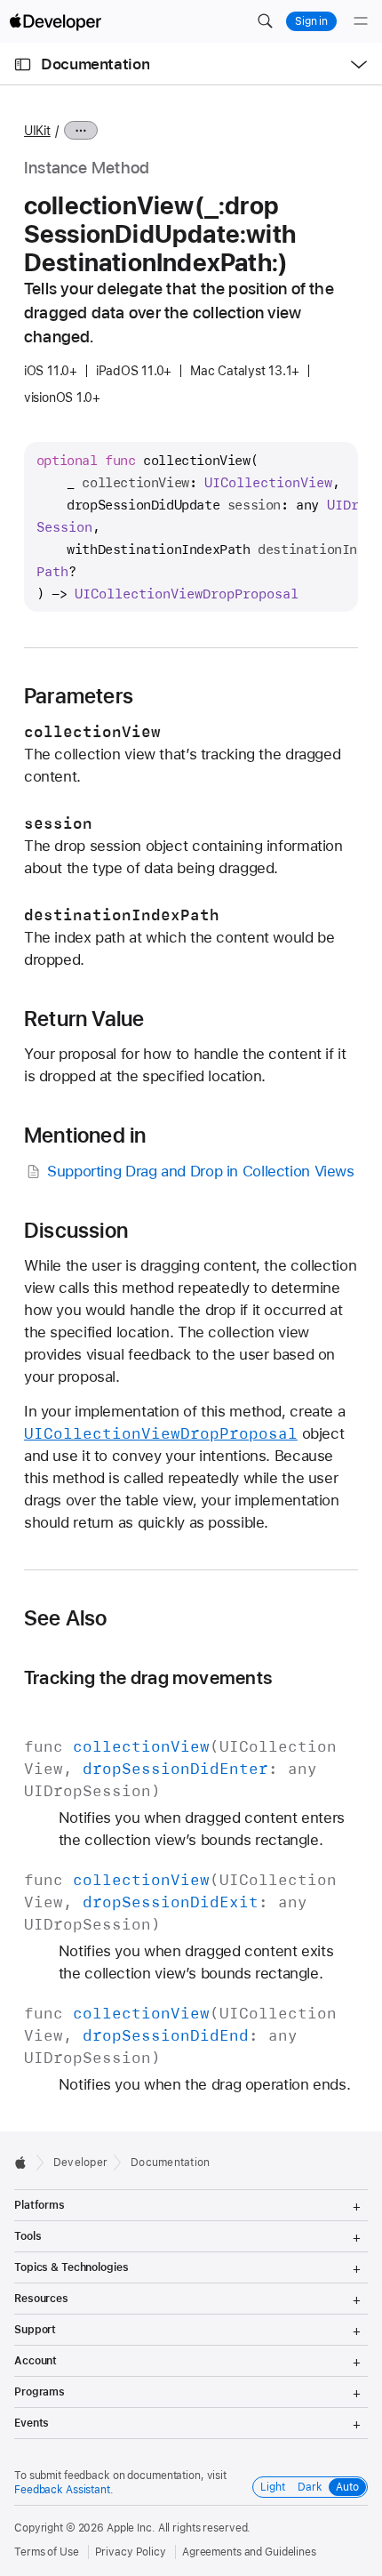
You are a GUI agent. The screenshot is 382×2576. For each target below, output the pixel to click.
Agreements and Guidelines (249, 2552)
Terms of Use (47, 2552)
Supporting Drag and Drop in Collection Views (201, 1171)
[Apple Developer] (55, 21)
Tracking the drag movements (148, 1677)
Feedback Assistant (62, 2490)
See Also (66, 1618)
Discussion (76, 1231)
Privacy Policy (131, 2552)
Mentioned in (85, 1136)
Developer (80, 2163)
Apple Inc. (131, 2528)
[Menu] (361, 21)
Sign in (311, 21)
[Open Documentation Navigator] (23, 64)
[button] (265, 21)
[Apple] (25, 2163)
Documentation (95, 64)
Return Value (84, 1019)
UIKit (37, 131)
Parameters (79, 696)
